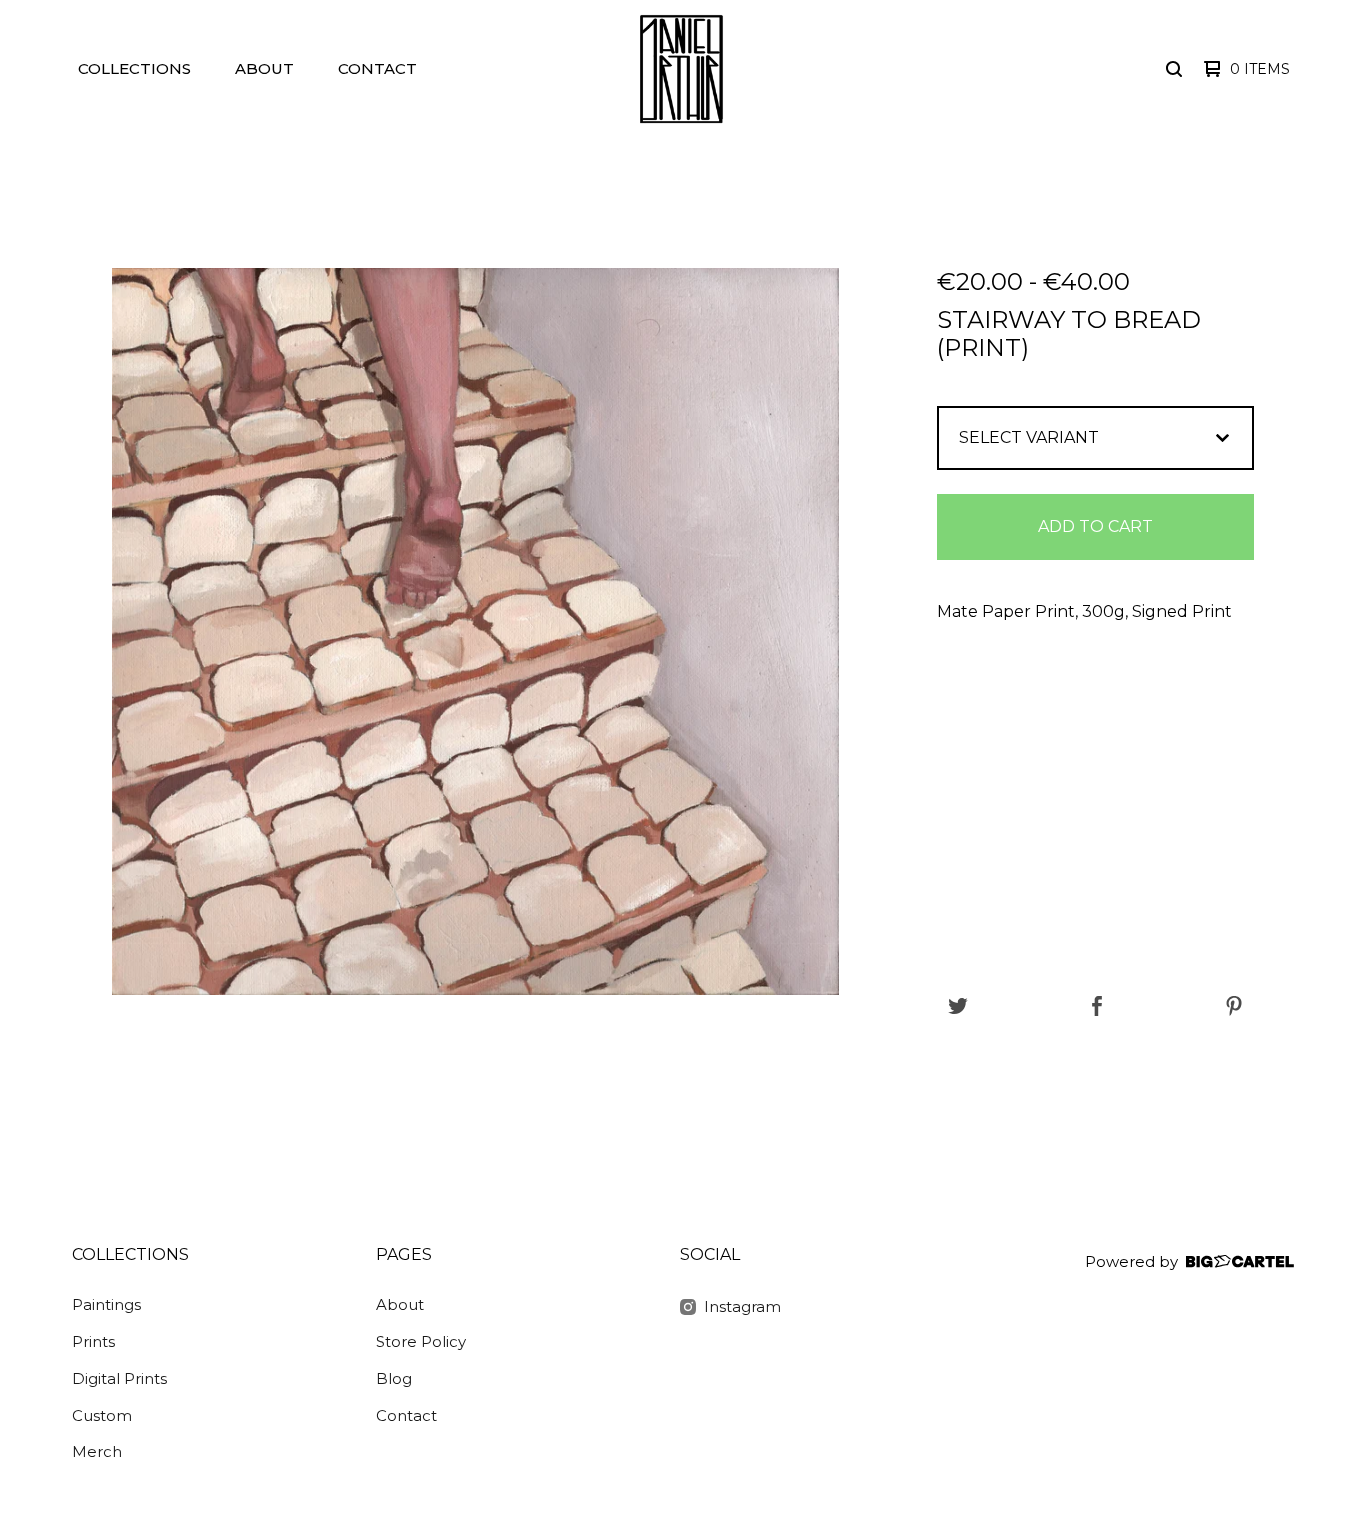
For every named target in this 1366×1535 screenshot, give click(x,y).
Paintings (106, 1304)
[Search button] (1174, 69)
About (264, 68)
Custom (102, 1415)
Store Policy (421, 1341)
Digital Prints (119, 1378)
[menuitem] (134, 69)
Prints (93, 1341)
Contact (377, 68)
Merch (97, 1451)
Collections (134, 68)
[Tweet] (958, 1007)
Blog (394, 1378)
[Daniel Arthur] (681, 69)
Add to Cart (1095, 526)
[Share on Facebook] (1097, 1007)
